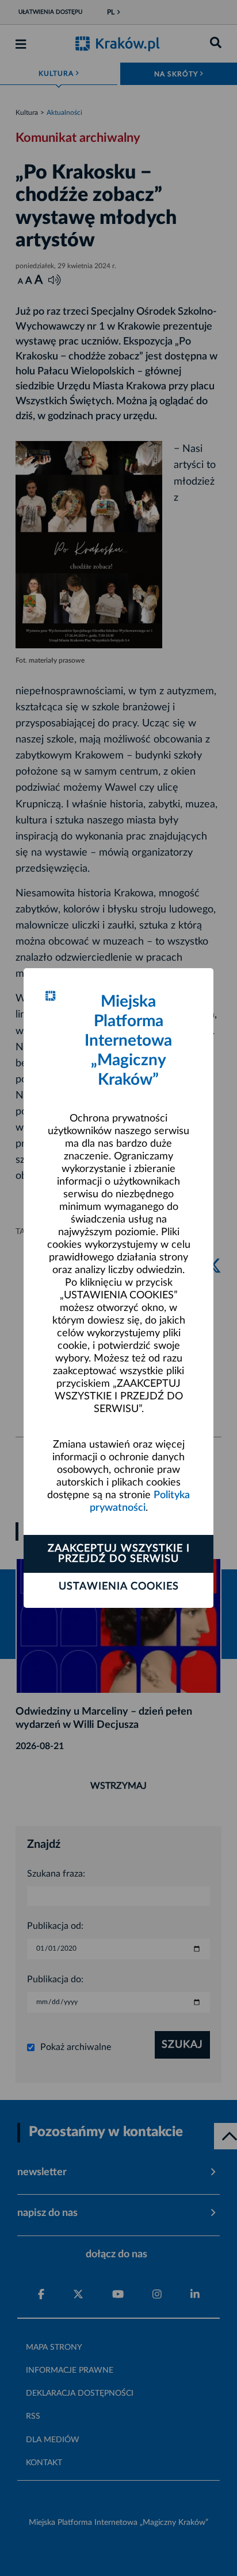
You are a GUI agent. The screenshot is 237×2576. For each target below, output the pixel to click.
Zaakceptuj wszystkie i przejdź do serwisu (119, 1554)
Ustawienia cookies (119, 1587)
